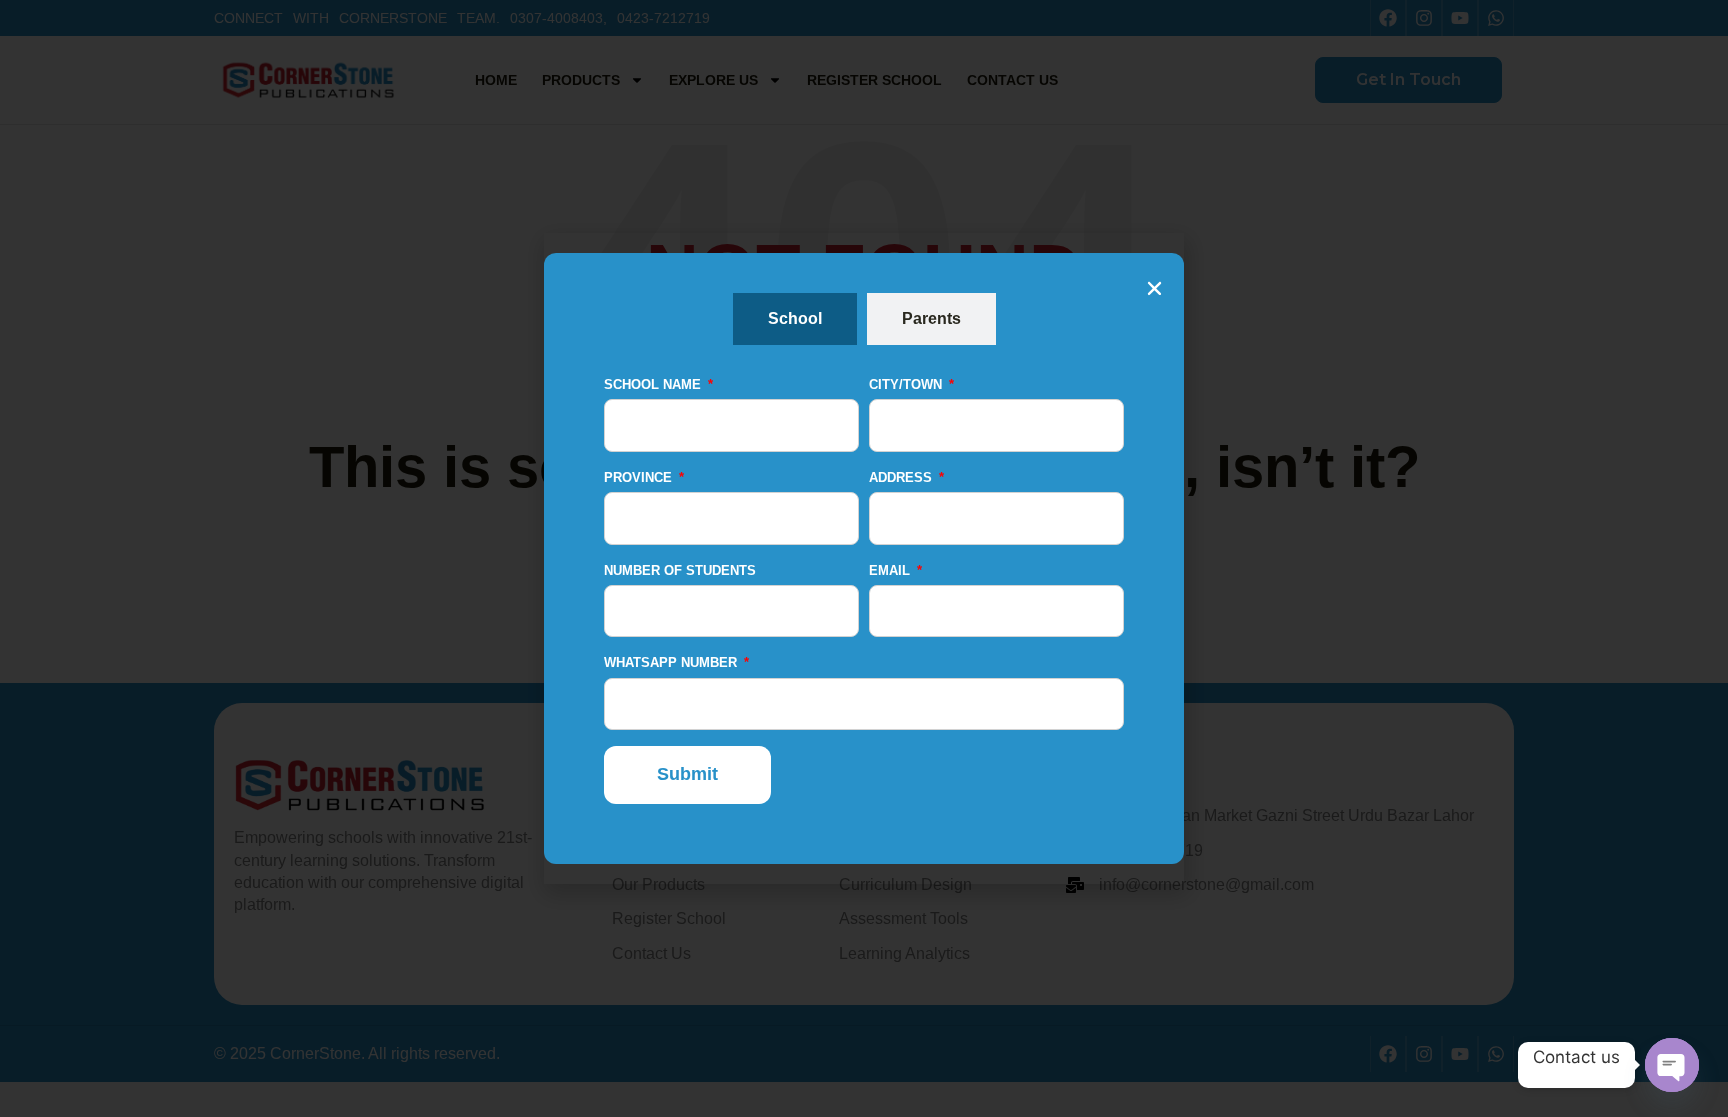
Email (891, 570)
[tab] (795, 319)
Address (902, 477)
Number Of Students (680, 570)
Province (640, 477)
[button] (1154, 288)
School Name (654, 384)
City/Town (907, 384)
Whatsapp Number (672, 662)
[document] (864, 558)
